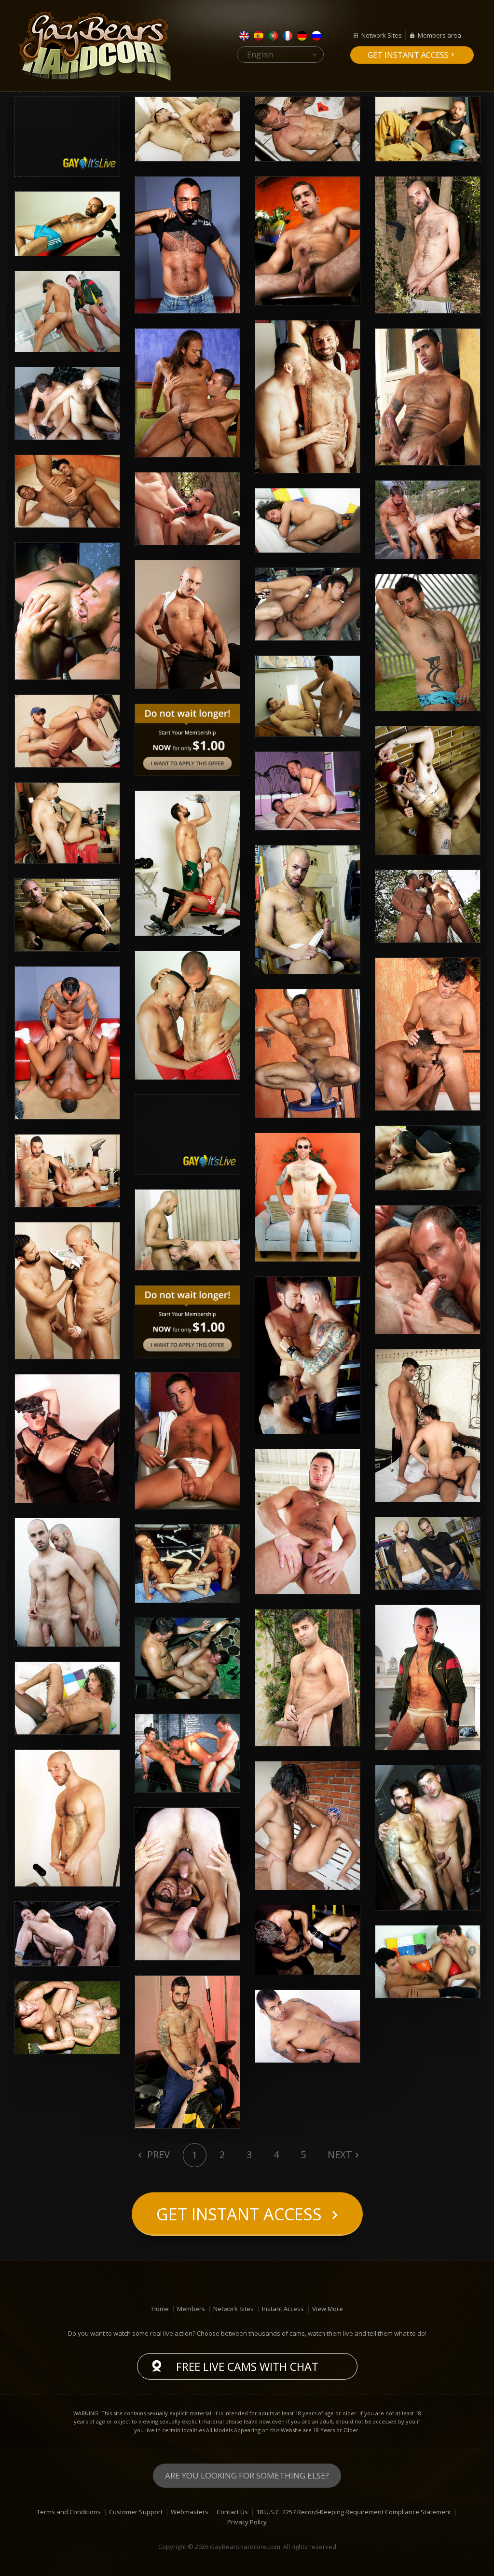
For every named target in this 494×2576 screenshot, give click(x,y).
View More (328, 2309)
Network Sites (382, 35)
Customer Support (136, 2512)
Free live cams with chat (247, 2367)
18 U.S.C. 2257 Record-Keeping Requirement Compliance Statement (354, 2512)
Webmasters (190, 2512)
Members (191, 2309)
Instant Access (283, 2309)
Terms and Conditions (69, 2512)
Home (160, 2309)
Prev (157, 2154)
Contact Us (232, 2512)
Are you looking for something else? (247, 2475)
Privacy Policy (247, 2522)
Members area (439, 35)
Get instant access (408, 55)
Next (340, 2154)
